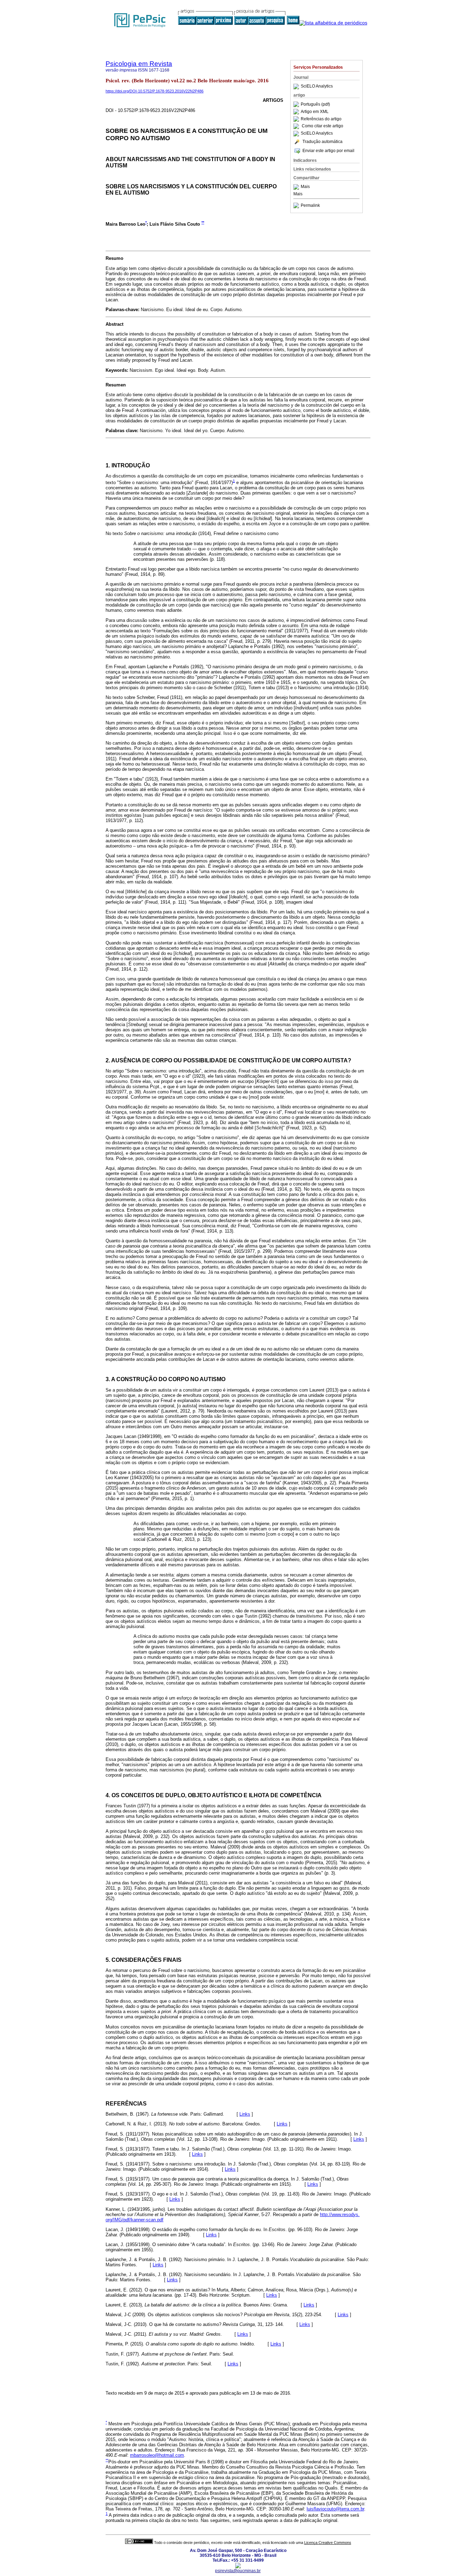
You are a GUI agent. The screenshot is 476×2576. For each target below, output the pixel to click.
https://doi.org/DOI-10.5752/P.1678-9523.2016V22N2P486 (155, 91)
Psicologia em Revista (139, 64)
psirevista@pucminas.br (238, 2571)
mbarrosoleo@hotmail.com (157, 2455)
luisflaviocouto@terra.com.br (335, 2509)
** (203, 222)
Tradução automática (323, 142)
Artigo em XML (315, 112)
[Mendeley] (297, 187)
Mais (305, 187)
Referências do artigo (321, 119)
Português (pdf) (315, 104)
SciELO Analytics (317, 86)
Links (245, 2114)
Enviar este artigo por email (328, 151)
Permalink (310, 205)
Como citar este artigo (323, 126)
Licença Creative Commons (328, 2543)
